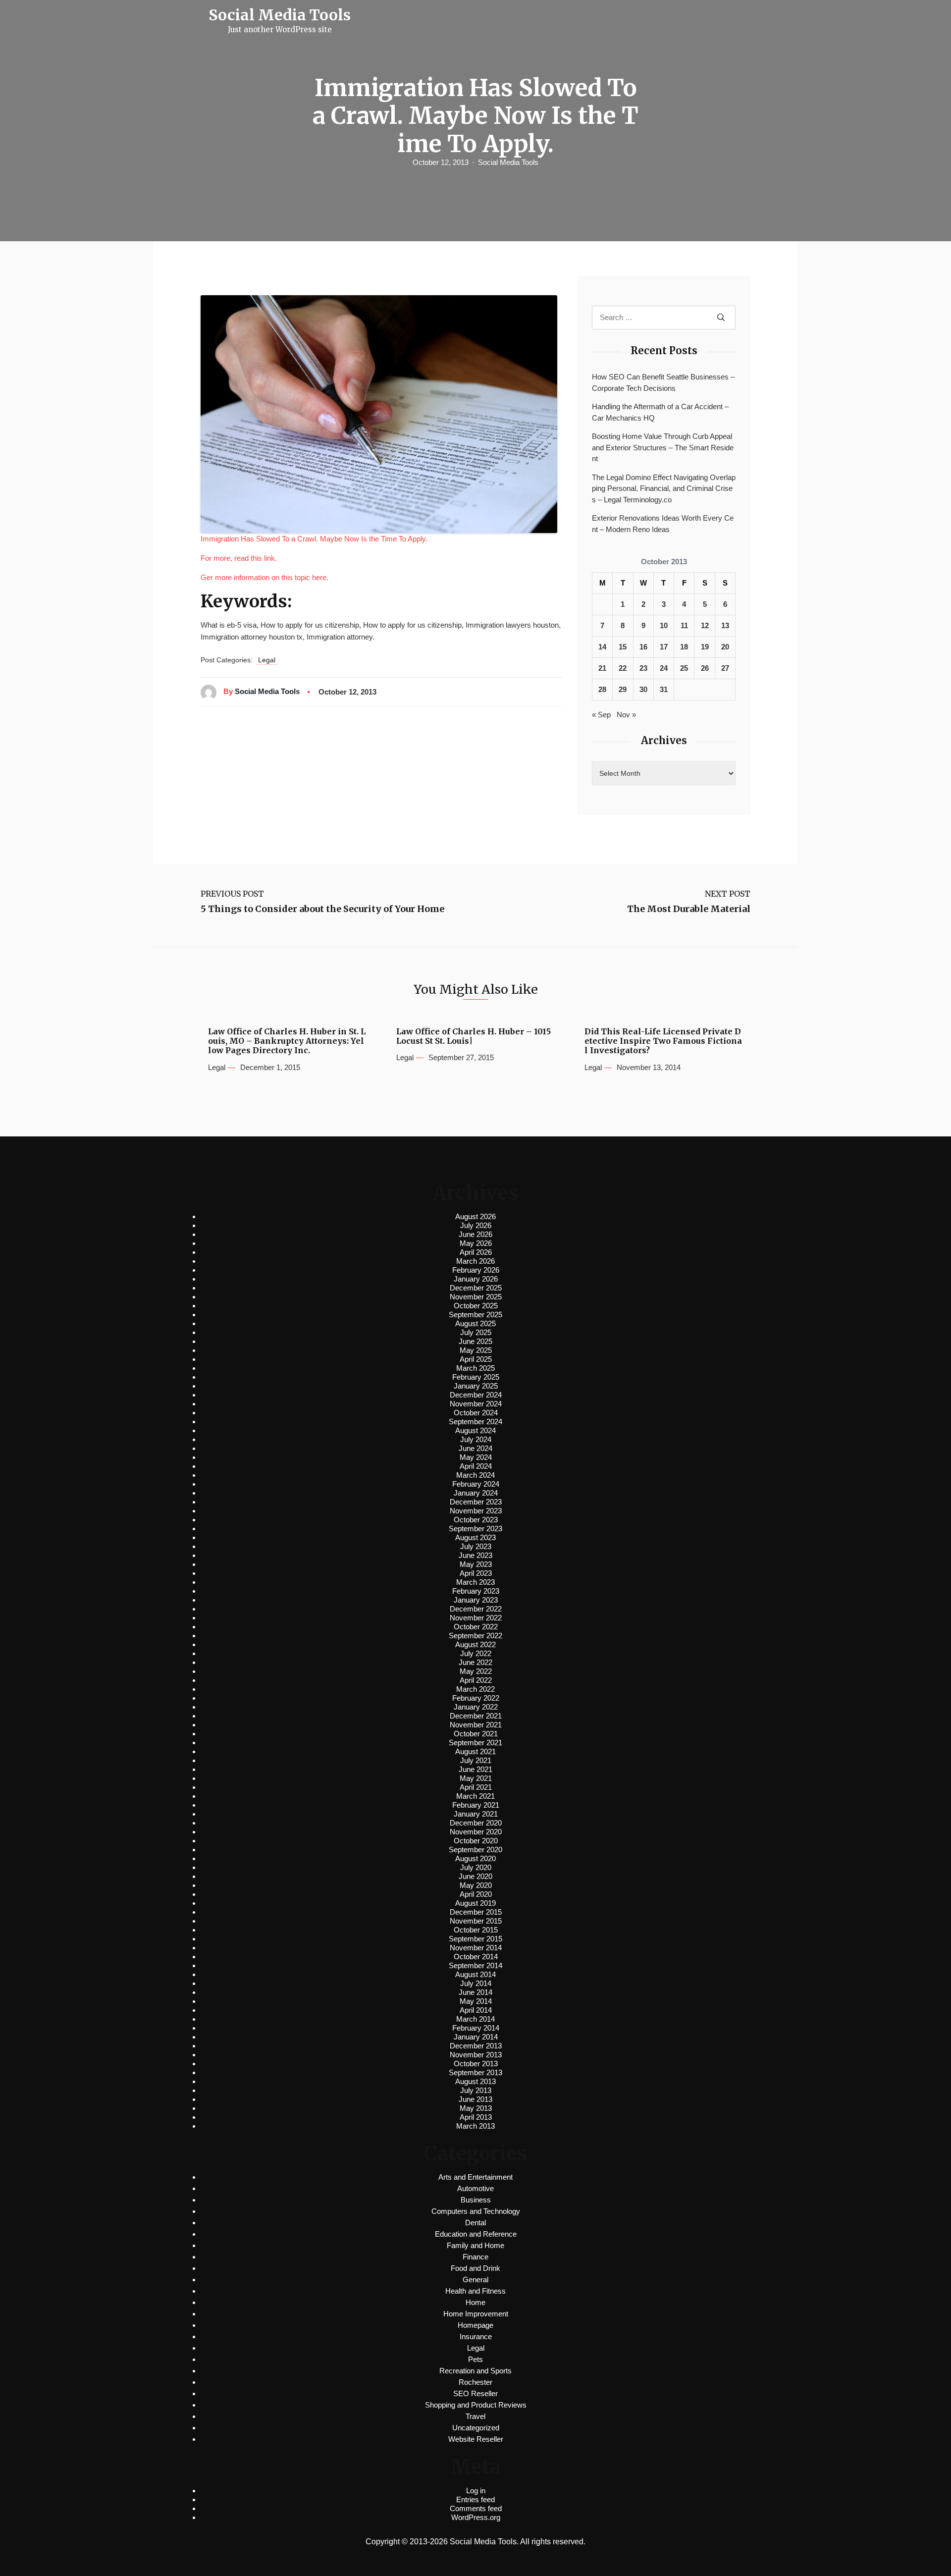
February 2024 (476, 1484)
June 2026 (475, 1234)
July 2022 (476, 1653)
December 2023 (476, 1502)
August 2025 (475, 1323)
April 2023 (476, 1573)
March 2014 (475, 2019)
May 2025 (476, 1350)
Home (475, 2302)
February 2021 (476, 1805)
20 (725, 647)
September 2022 (475, 1636)
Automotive (475, 2188)
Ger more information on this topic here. (264, 577)
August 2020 (475, 1858)
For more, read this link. (239, 558)
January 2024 (476, 1493)
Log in (476, 2491)
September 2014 (475, 1965)
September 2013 (475, 2072)
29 (623, 689)
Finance (475, 2257)
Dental (475, 2223)
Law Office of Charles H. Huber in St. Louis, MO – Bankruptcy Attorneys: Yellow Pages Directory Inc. (287, 1041)
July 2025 (476, 1332)
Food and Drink (475, 2268)
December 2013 (476, 2046)
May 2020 (476, 1885)
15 (623, 647)
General (475, 2280)
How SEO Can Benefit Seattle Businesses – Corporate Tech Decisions (663, 382)
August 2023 (475, 1537)
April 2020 (476, 1894)
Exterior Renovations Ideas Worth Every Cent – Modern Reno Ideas (663, 524)
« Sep (601, 715)
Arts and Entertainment (475, 2177)
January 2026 (476, 1279)
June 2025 (475, 1341)
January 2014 (476, 2037)
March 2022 (475, 1689)
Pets (475, 2359)
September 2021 (475, 1743)
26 (705, 668)
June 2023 (475, 1555)
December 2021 (476, 1716)
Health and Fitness (475, 2291)
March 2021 (475, 1796)
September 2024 (475, 1422)
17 (664, 647)
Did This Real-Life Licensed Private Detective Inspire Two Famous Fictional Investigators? (663, 1041)
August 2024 (475, 1430)
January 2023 (476, 1600)
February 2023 (476, 1591)
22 (623, 668)
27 (725, 668)
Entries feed (475, 2499)
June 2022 (475, 1662)
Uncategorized (476, 2428)
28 (602, 689)
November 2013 (476, 2055)
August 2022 (475, 1644)
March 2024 (475, 1475)
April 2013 (476, 2117)
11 (684, 625)
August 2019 (475, 1903)
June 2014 (475, 1992)
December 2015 (476, 1912)
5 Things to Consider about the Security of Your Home (322, 909)
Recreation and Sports (475, 2371)
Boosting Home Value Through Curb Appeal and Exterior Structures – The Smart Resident (663, 447)
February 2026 (476, 1270)
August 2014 (475, 1974)
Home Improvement (476, 2314)
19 (705, 647)
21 (602, 668)
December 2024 (476, 1395)
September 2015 (475, 1939)
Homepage (475, 2325)
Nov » (626, 715)
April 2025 (476, 1359)
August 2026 (475, 1216)
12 (705, 625)
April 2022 (476, 1680)
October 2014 (476, 1957)
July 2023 (476, 1546)
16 (643, 647)
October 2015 (476, 1930)
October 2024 (476, 1413)
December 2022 (476, 1609)
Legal (267, 660)
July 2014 (476, 1983)
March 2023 (475, 1582)
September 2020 (475, 1850)
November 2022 (476, 1618)
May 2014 (476, 2001)
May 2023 (476, 1564)
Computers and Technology (476, 2211)
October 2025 (476, 1306)
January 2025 (476, 1386)
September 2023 (475, 1529)
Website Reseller (476, 2439)
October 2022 (476, 1627)
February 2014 (476, 2028)
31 (664, 689)
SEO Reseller (475, 2393)
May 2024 (476, 1457)
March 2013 (475, 2126)
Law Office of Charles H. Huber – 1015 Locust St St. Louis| (474, 1036)
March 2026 (475, 1261)
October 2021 (476, 1734)
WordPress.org (476, 2517)
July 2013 (476, 2090)
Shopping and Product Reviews (476, 2405)
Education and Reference (476, 2234)
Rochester (475, 2382)
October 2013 (476, 2064)
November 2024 (476, 1404)
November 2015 (476, 1921)
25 (684, 668)
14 (602, 647)
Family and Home (475, 2245)
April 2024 (476, 1466)
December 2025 (476, 1288)
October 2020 (476, 1841)
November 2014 (476, 1948)
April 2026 (476, 1252)
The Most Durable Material (689, 909)
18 (684, 647)
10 (664, 625)
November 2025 (476, 1297)
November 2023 (476, 1511)
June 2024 (475, 1448)
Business (476, 2200)
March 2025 (475, 1368)
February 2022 (476, 1698)
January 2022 (476, 1707)
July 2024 (476, 1439)
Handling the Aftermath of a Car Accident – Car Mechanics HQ (660, 412)
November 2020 (476, 1832)
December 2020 (476, 1823)
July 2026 (476, 1225)
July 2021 (476, 1760)
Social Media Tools (508, 162)
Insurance (476, 2336)
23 (643, 668)
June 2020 (475, 1876)
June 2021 (475, 1769)
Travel (475, 2416)
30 (643, 689)
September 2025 (475, 1315)
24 (664, 668)
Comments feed (476, 2508)
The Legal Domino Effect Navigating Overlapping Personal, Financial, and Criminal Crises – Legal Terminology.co (664, 488)
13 (725, 625)
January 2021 (476, 1814)
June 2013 (475, 2099)
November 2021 (476, 1725)
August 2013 (475, 2081)
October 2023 (476, 1520)
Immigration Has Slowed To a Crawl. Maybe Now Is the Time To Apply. (314, 539)
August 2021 (475, 1751)
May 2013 (476, 2108)
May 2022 (476, 1671)
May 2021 (476, 1778)
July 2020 (476, 1867)
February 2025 (476, 1377)
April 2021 (476, 1787)
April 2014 (476, 2010)
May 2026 (476, 1243)
